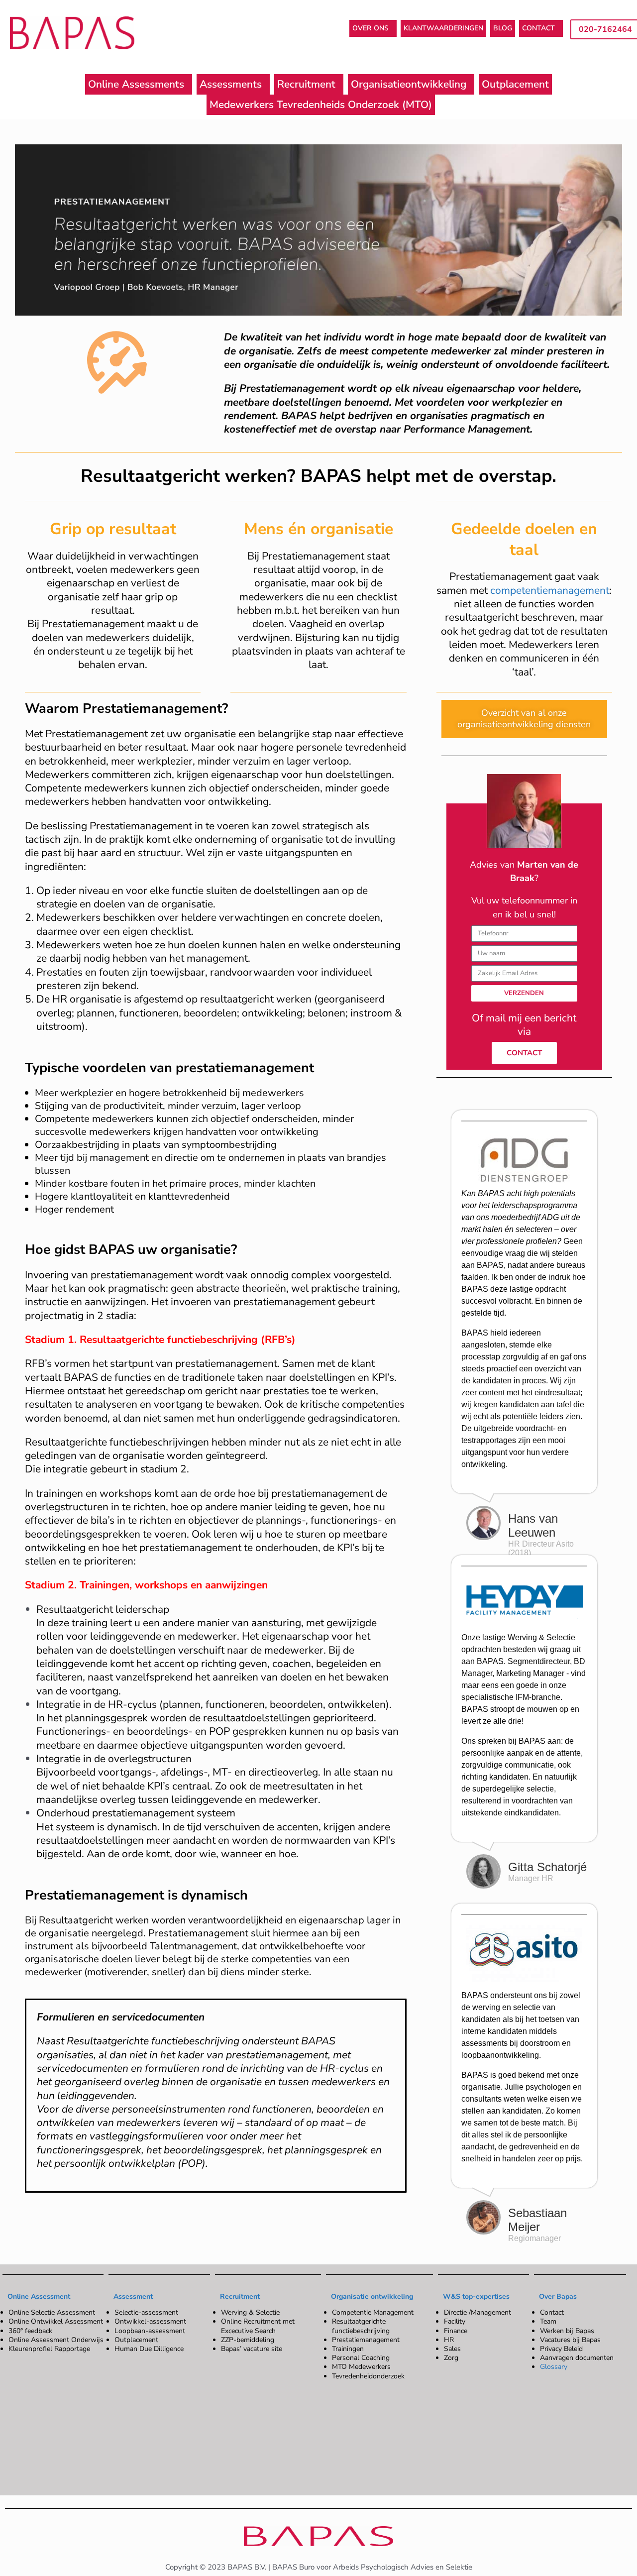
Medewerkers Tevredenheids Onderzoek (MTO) (321, 105)
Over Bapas (558, 2296)
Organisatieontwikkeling (409, 84)
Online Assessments (136, 84)
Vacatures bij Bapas (570, 2340)
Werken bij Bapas (567, 2331)
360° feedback (30, 2331)
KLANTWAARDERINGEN (443, 28)
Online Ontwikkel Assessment (56, 2322)
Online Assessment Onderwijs (56, 2340)
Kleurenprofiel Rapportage (49, 2349)
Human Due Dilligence (149, 2349)
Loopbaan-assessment (150, 2331)
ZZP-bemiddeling (248, 2340)
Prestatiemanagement (366, 2340)
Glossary (554, 2367)
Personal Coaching (361, 2358)
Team (548, 2322)
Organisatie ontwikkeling (372, 2296)
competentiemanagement (550, 590)
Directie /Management (478, 2313)
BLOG (503, 28)
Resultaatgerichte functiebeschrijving (361, 2326)
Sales (452, 2349)
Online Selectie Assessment (52, 2313)
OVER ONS (371, 28)
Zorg (451, 2358)
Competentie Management (373, 2313)
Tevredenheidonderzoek (368, 2376)
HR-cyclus (132, 1704)
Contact (552, 2313)
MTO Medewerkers (361, 2367)
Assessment (133, 2296)
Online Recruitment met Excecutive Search (258, 2326)
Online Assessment (39, 2296)
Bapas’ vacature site (252, 2349)
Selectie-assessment (146, 2313)
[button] (373, 28)
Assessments (231, 84)
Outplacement (515, 84)
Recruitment (306, 84)
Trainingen (348, 2349)
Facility (455, 2322)
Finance (456, 2331)
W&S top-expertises (476, 2296)
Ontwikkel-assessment (150, 2322)
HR (449, 2340)
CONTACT (538, 28)
